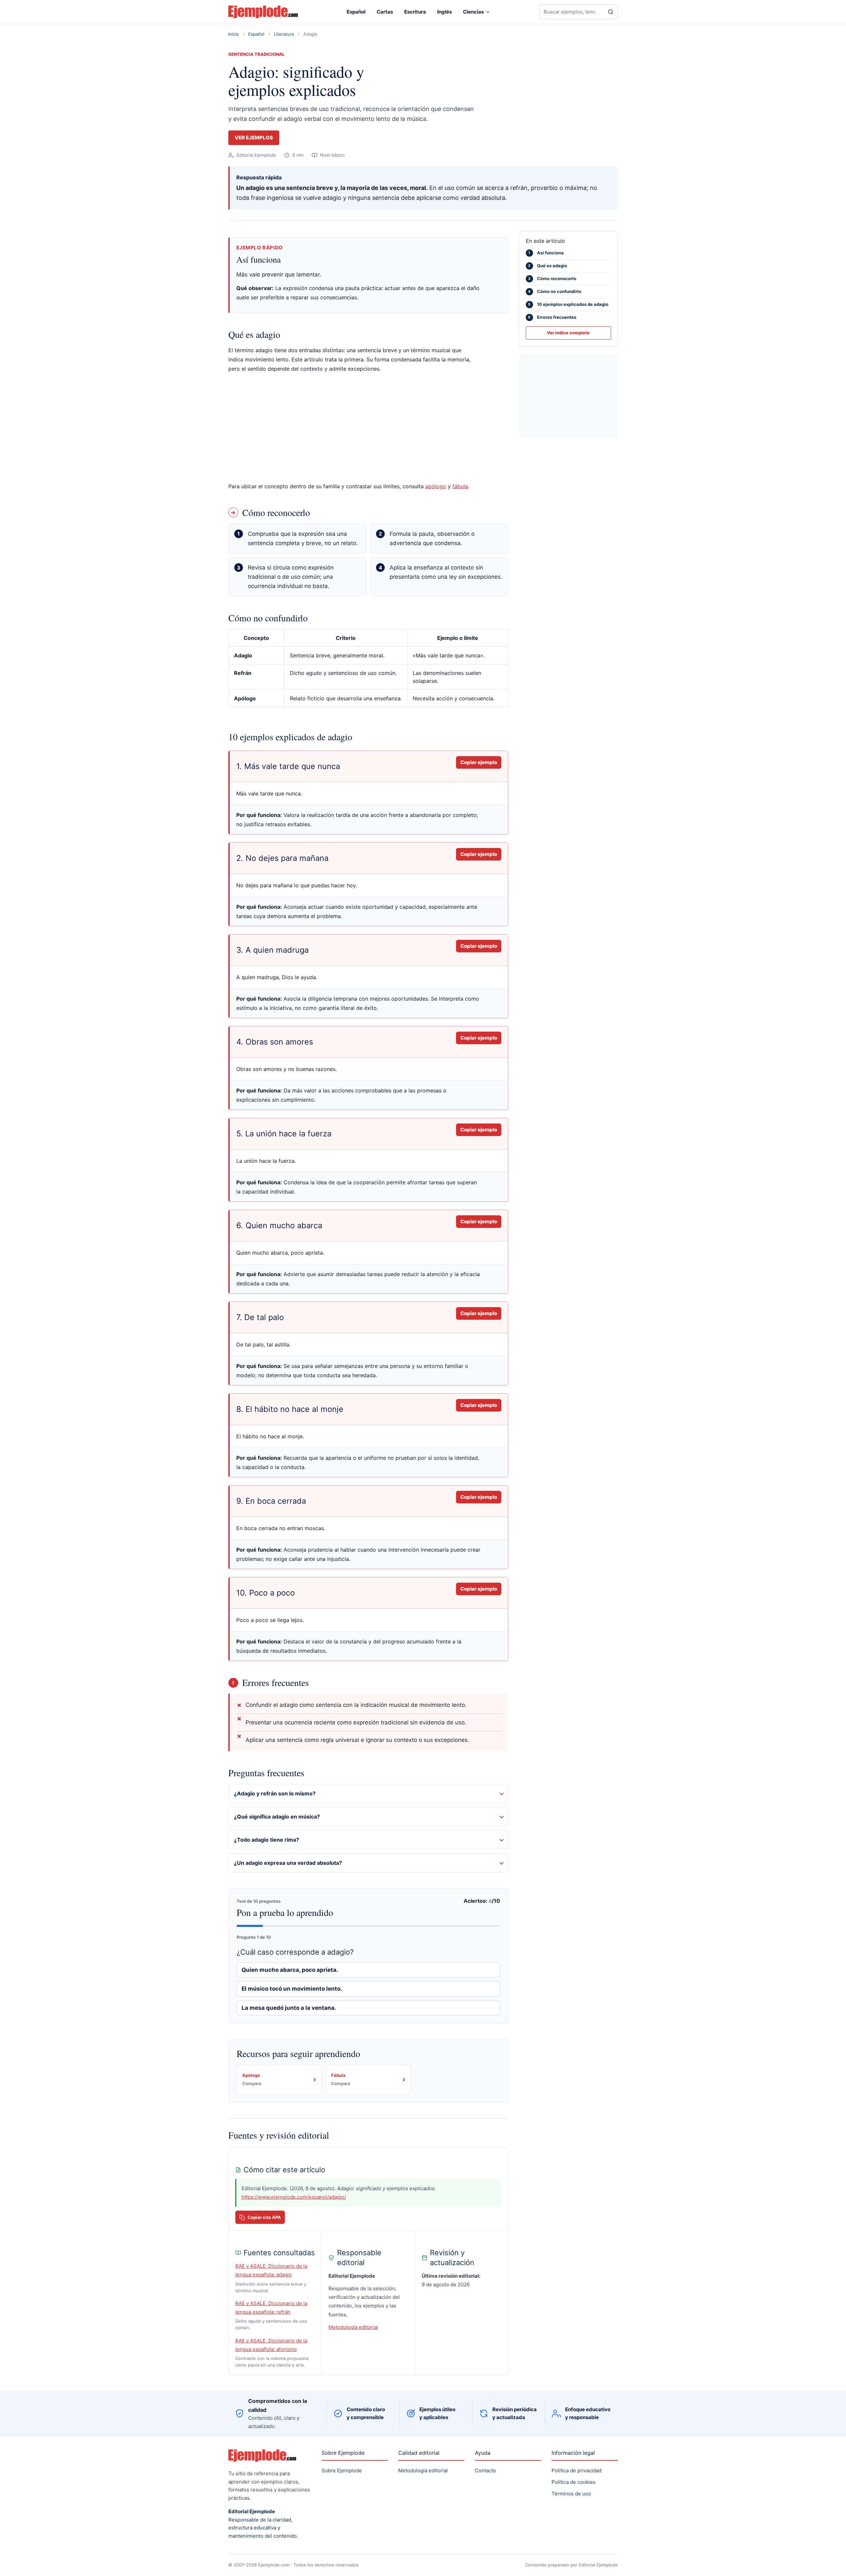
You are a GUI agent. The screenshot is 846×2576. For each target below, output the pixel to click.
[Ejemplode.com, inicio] (263, 12)
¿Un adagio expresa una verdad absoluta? (288, 1863)
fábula (460, 486)
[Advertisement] (368, 427)
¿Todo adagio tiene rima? (267, 1840)
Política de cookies (574, 2482)
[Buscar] (611, 12)
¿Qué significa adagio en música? (277, 1817)
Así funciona (546, 253)
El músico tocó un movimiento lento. (292, 1989)
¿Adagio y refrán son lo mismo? (275, 1793)
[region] (368, 672)
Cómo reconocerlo (552, 278)
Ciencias (473, 12)
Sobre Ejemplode (342, 2470)
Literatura (284, 34)
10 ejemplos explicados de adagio (568, 304)
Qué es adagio (548, 266)
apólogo (436, 486)
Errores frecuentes (552, 317)
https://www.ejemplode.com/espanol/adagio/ (294, 2197)
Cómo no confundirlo (555, 291)
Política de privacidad (577, 2470)
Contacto (485, 2470)
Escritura (415, 12)
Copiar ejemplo (479, 762)
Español (356, 12)
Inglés (444, 12)
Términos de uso (571, 2494)
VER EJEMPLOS (254, 138)
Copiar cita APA (264, 2217)
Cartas (385, 12)
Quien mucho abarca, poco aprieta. (290, 1970)
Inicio (234, 34)
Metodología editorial (353, 2327)
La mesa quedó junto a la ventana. (289, 2008)
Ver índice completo (568, 333)
